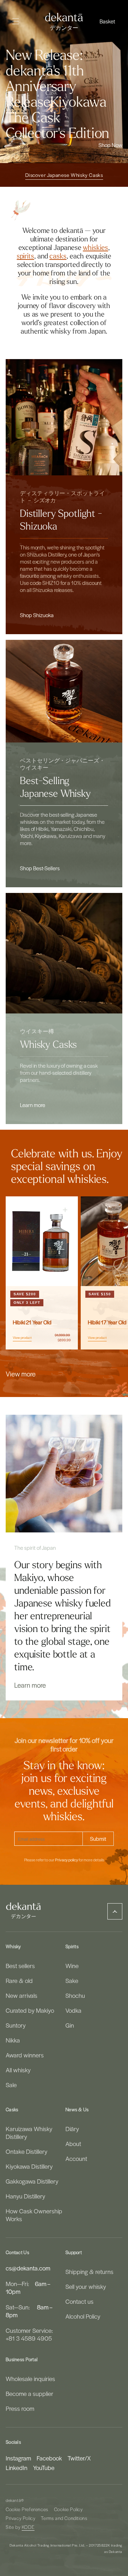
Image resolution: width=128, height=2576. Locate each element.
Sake (72, 1980)
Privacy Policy (20, 2518)
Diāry (72, 2129)
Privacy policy (66, 1860)
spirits (25, 256)
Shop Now (110, 145)
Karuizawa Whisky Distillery (29, 2133)
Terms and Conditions (64, 2518)
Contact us (79, 2301)
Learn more (33, 1105)
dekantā (13, 2500)
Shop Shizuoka (37, 615)
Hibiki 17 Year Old (107, 1323)
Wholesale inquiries (30, 2379)
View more (21, 1374)
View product (22, 1338)
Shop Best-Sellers (40, 868)
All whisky (18, 2070)
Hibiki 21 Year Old (32, 1323)
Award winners (25, 2055)
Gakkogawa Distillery (32, 2181)
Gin (70, 2025)
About (73, 2144)
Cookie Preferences (27, 2509)
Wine (72, 1966)
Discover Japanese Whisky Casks (64, 175)
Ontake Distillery (26, 2151)
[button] (108, 21)
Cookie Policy (68, 2509)
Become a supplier (30, 2393)
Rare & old (19, 1980)
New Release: (44, 55)
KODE (28, 2527)
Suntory (16, 2025)
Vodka (73, 2010)
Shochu (75, 1995)
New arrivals (22, 1995)
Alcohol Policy (83, 2316)
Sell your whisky (86, 2286)
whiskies (95, 248)
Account (76, 2158)
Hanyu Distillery (25, 2196)
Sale (11, 2085)
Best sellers (20, 1966)
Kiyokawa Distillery (29, 2166)
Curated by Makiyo (30, 2010)
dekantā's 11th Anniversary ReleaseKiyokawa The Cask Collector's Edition (57, 102)
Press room (20, 2408)
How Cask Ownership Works (34, 2215)
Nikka (13, 2040)
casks (58, 256)
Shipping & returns (89, 2272)
